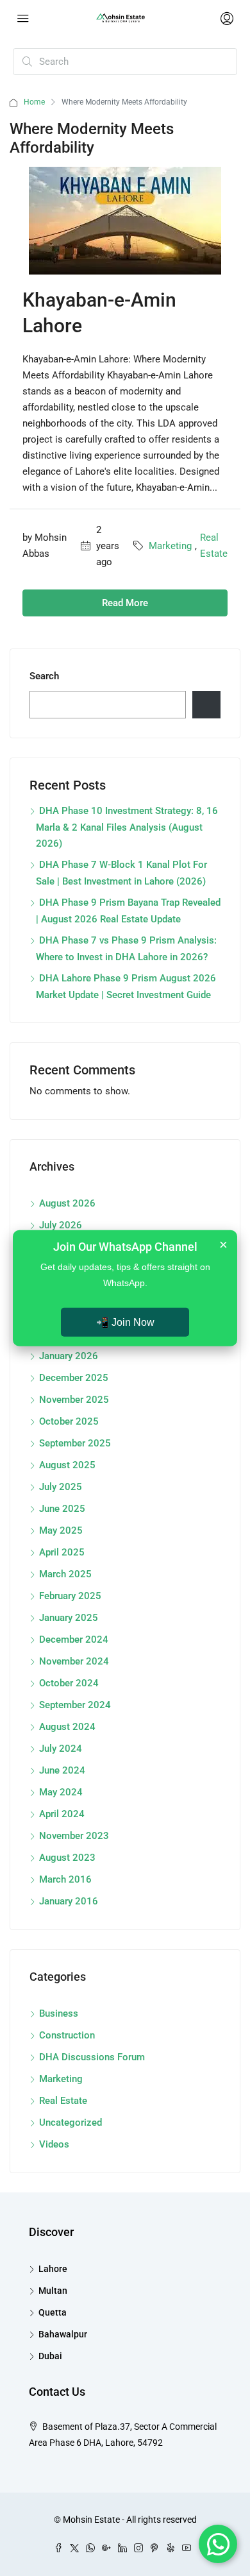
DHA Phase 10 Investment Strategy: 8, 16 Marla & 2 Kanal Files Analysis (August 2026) (127, 827)
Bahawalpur (63, 2334)
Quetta (53, 2312)
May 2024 (61, 1792)
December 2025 (74, 1378)
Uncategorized (71, 2123)
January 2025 (69, 1618)
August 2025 (67, 1465)
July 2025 (61, 1487)
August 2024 (67, 1727)
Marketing (170, 546)
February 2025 (70, 1596)
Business (59, 2013)
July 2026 (61, 1225)
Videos (54, 2144)
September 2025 (75, 1443)
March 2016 (65, 1879)
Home (34, 102)
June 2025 (62, 1509)
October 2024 (69, 1683)
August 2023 (67, 1858)
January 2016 (69, 1901)
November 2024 (74, 1661)
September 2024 (75, 1705)
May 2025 (61, 1530)
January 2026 (69, 1356)
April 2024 (62, 1814)
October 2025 (69, 1421)
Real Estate (214, 546)
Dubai (50, 2356)
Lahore (53, 2269)
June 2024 (62, 1770)
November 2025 (74, 1400)
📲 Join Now (125, 1322)
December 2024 (74, 1640)
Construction (67, 2035)
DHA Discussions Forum (92, 2057)
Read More (125, 603)
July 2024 (61, 1749)
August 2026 (67, 1203)
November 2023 (74, 1836)
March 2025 (65, 1574)
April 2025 (62, 1552)
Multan (53, 2291)
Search (44, 676)
